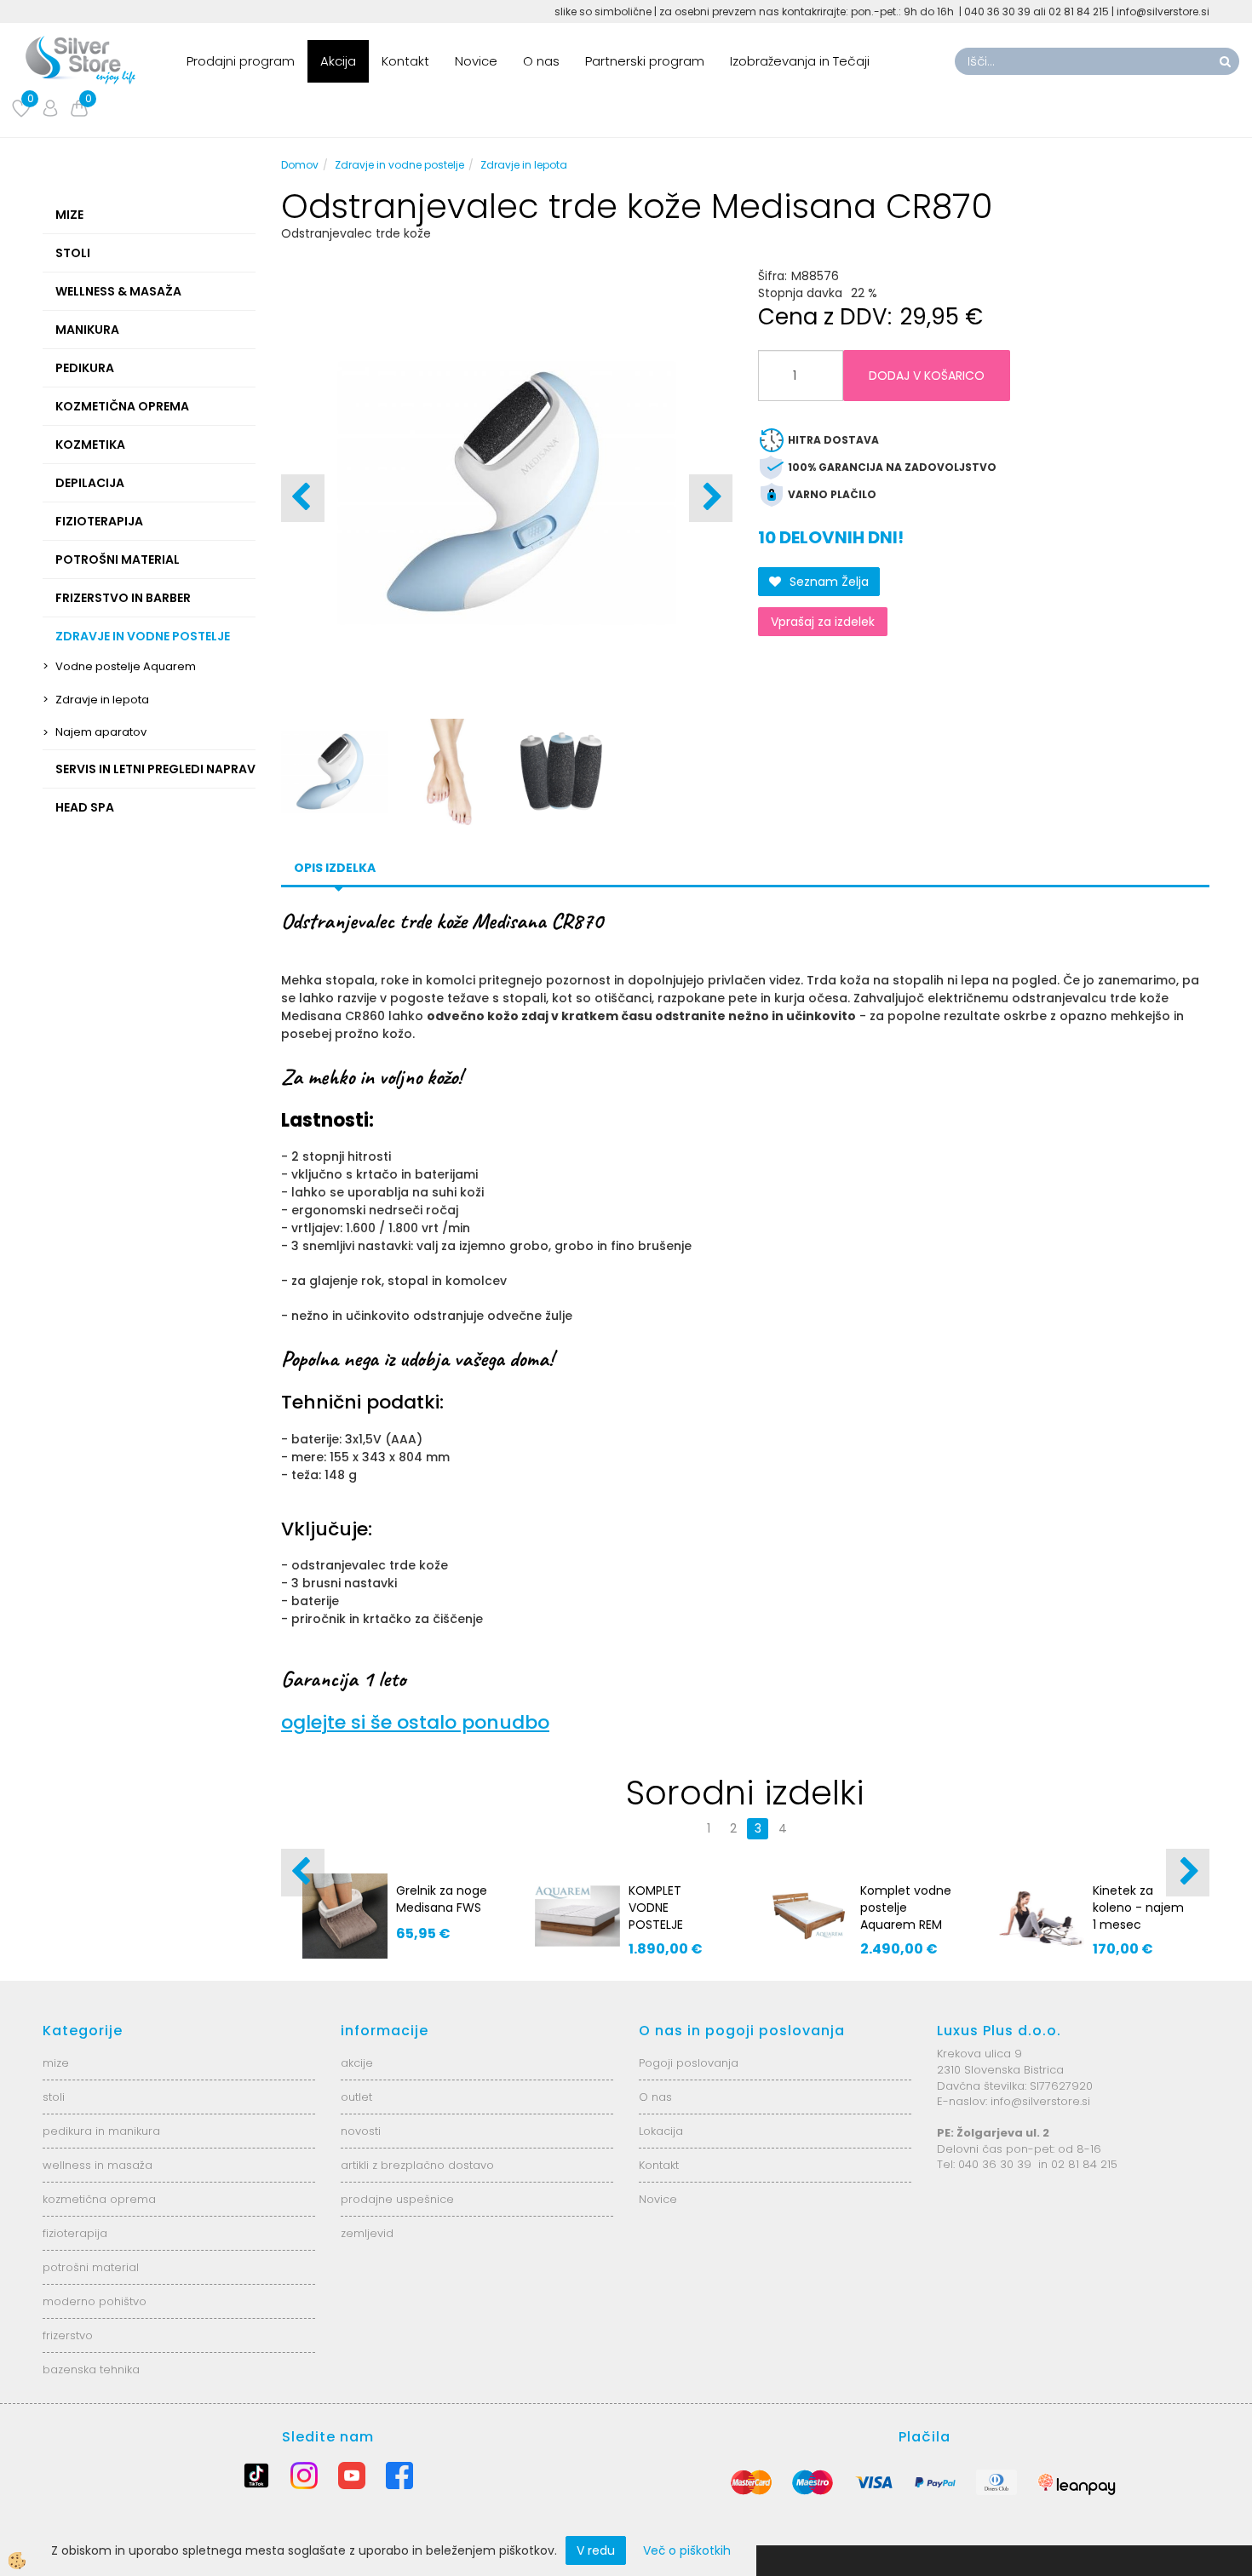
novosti (361, 2131)
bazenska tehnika (91, 2369)
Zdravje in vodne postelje (399, 165)
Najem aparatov (101, 732)
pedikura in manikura (101, 2131)
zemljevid (367, 2233)
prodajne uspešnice (397, 2199)
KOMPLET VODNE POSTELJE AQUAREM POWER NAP (662, 1925)
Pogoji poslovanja (689, 2063)
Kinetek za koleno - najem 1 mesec (1138, 1908)
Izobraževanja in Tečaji (800, 61)
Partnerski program (645, 61)
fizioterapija (75, 2233)
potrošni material (91, 2267)
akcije (357, 2063)
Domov (300, 165)
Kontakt (405, 61)
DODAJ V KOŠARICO (927, 376)
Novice (476, 61)
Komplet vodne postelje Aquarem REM (906, 1908)
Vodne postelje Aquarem (126, 666)
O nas (541, 61)
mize (56, 2063)
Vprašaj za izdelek (823, 622)
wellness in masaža (98, 2165)
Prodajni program (241, 61)
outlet (356, 2097)
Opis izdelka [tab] (335, 868)
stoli (54, 2097)
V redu (596, 2550)
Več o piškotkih (687, 2550)
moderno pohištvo (95, 2301)
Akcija (338, 61)
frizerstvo (68, 2335)
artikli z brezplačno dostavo (417, 2165)
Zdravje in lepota (102, 700)
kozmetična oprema (99, 2199)
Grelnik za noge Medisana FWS (442, 1899)
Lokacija (661, 2131)
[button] (711, 498)
